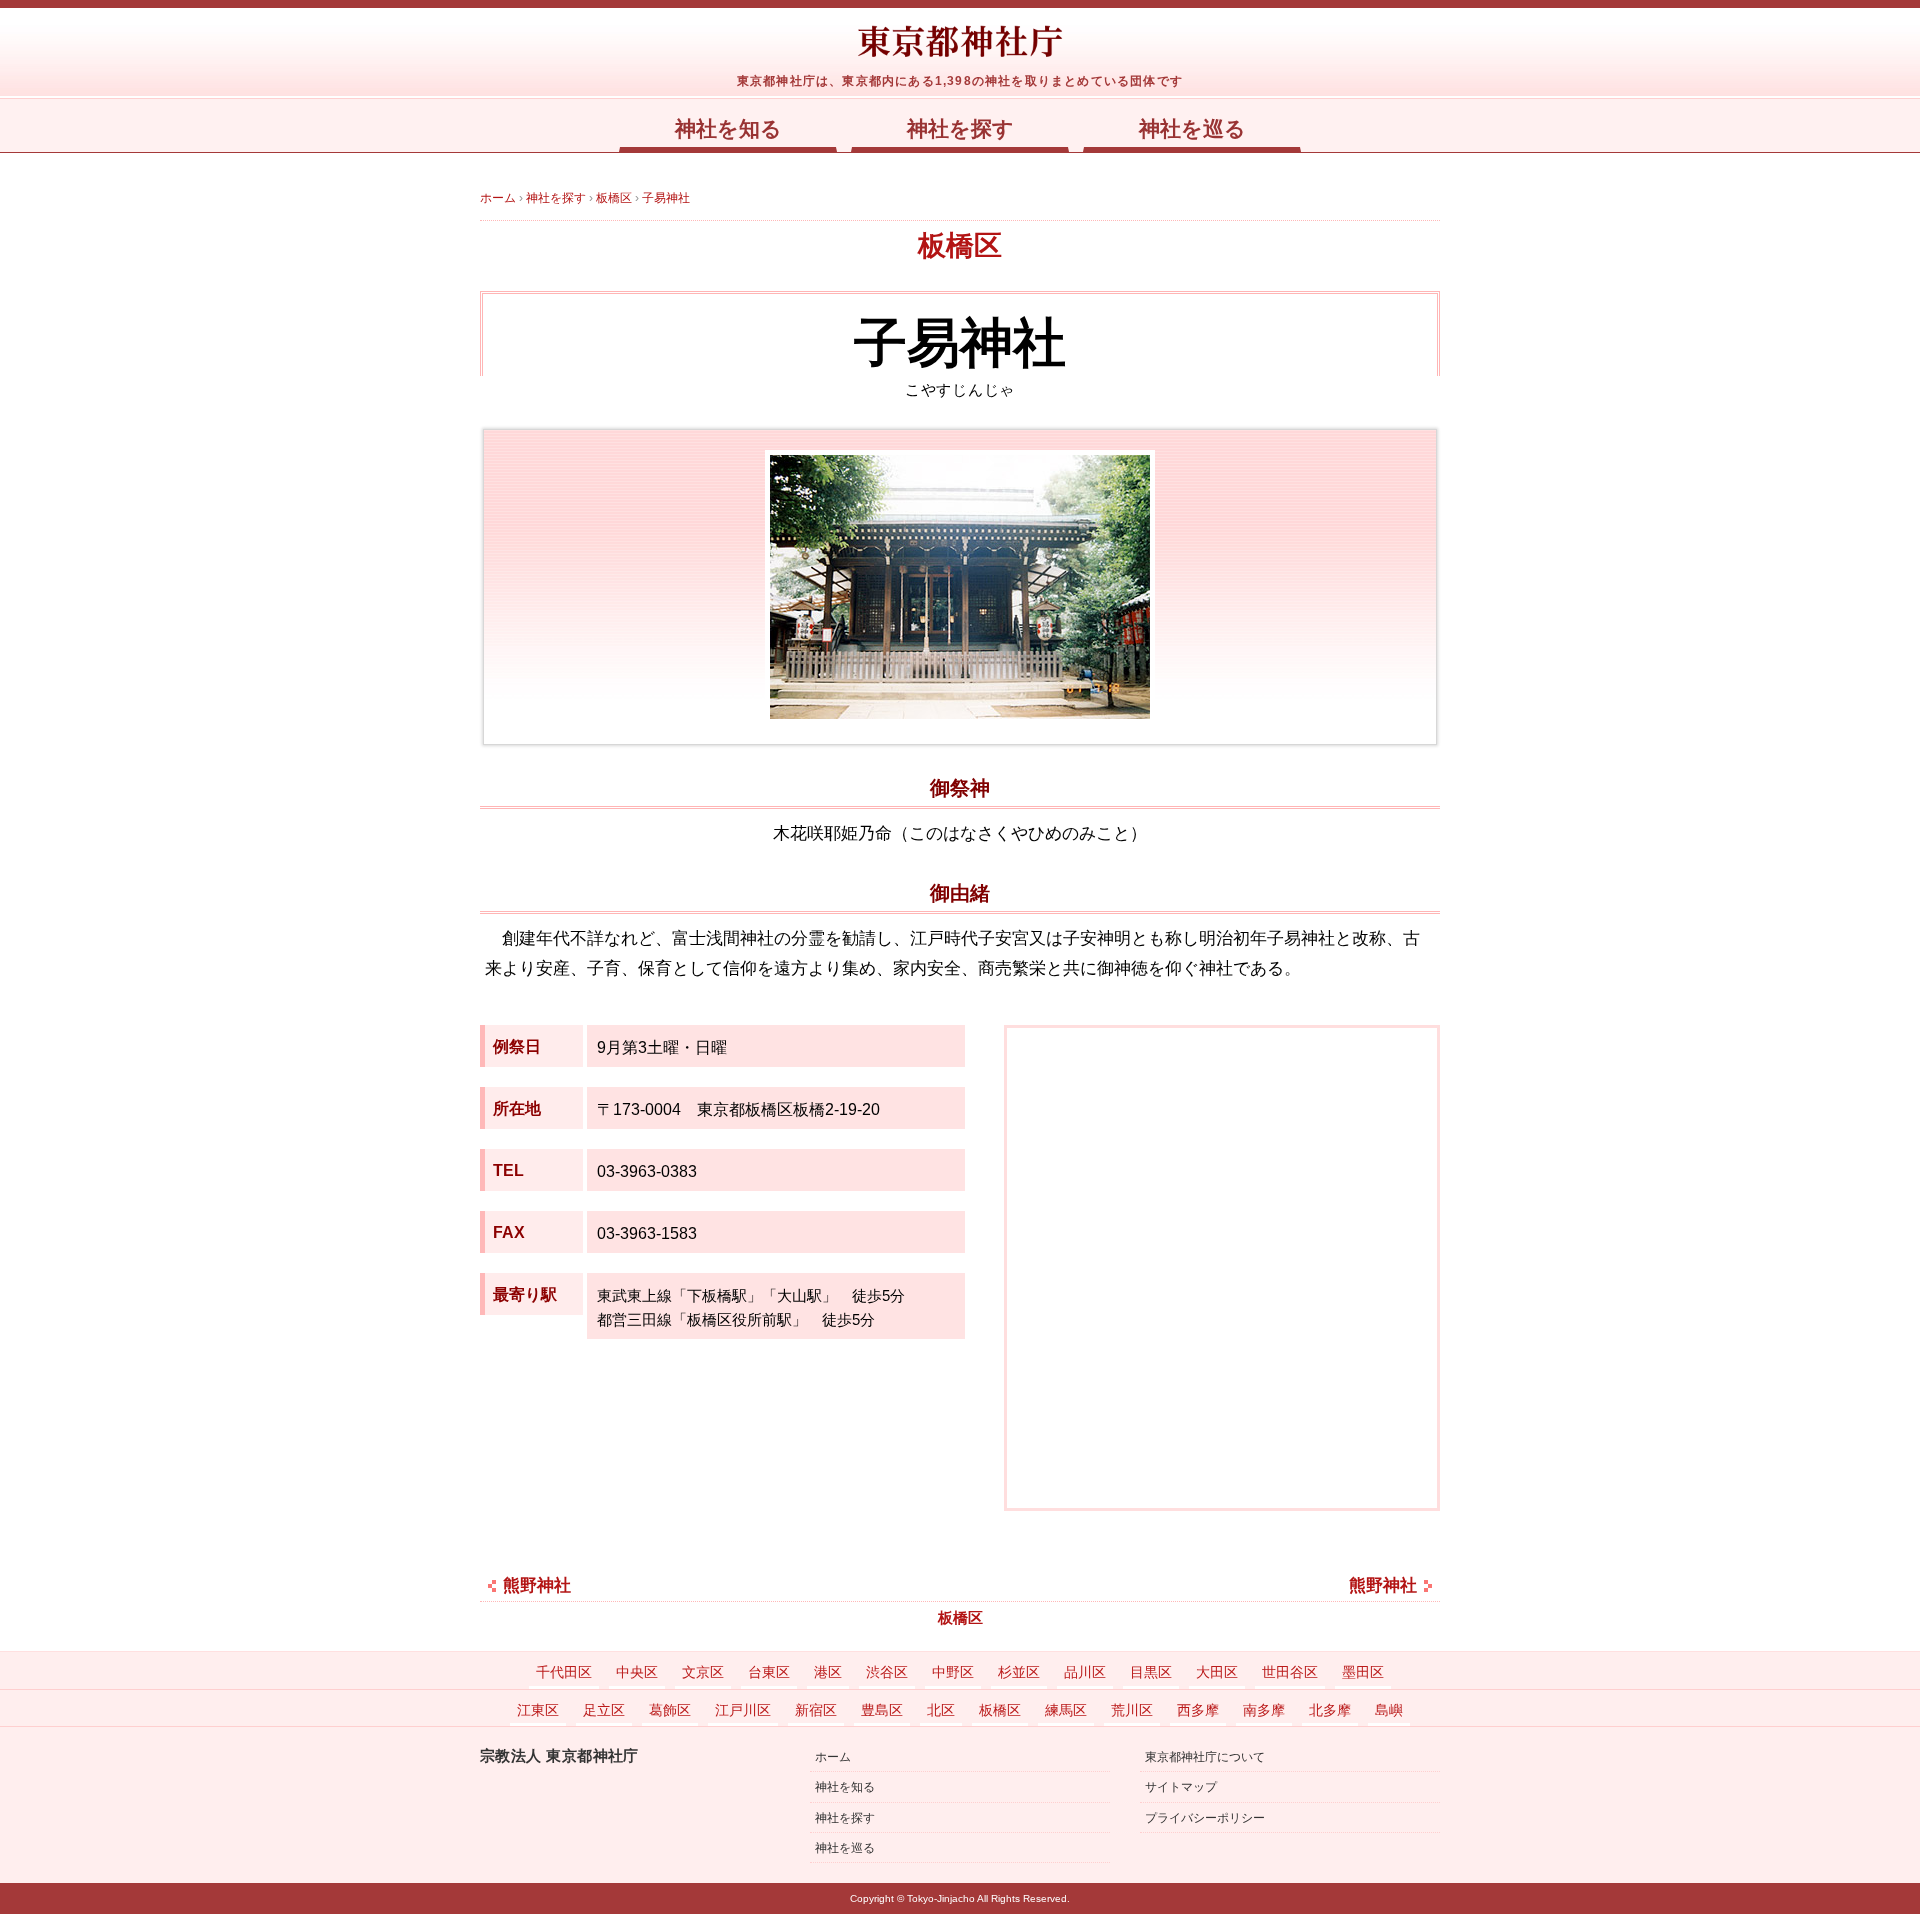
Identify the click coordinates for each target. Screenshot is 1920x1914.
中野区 (953, 1672)
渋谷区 (887, 1672)
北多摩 (1330, 1710)
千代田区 (564, 1672)
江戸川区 (743, 1710)
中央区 (637, 1672)
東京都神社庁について (1205, 1757)
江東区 (538, 1710)
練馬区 (1066, 1710)
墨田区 (1363, 1672)
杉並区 (1019, 1672)
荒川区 (1132, 1710)
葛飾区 (670, 1710)
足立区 (604, 1710)
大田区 (1217, 1672)
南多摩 (1264, 1710)
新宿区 (816, 1710)
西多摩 (1198, 1710)
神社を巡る (1192, 129)
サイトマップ (1181, 1787)
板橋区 (960, 245)
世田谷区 (1290, 1672)
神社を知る (728, 129)
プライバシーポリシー (1205, 1818)
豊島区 (882, 1710)
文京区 (703, 1672)
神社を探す (960, 129)
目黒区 (1151, 1672)
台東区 (769, 1672)
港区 (828, 1672)
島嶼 (1389, 1710)
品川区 (1085, 1672)
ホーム (833, 1757)
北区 (941, 1710)
